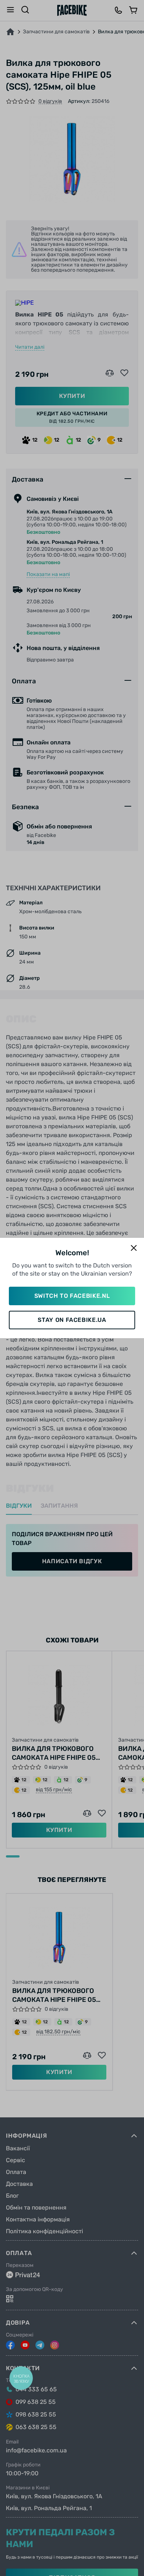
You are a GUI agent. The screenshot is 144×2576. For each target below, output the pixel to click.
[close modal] (134, 1248)
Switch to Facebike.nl (72, 1296)
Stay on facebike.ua (72, 1320)
